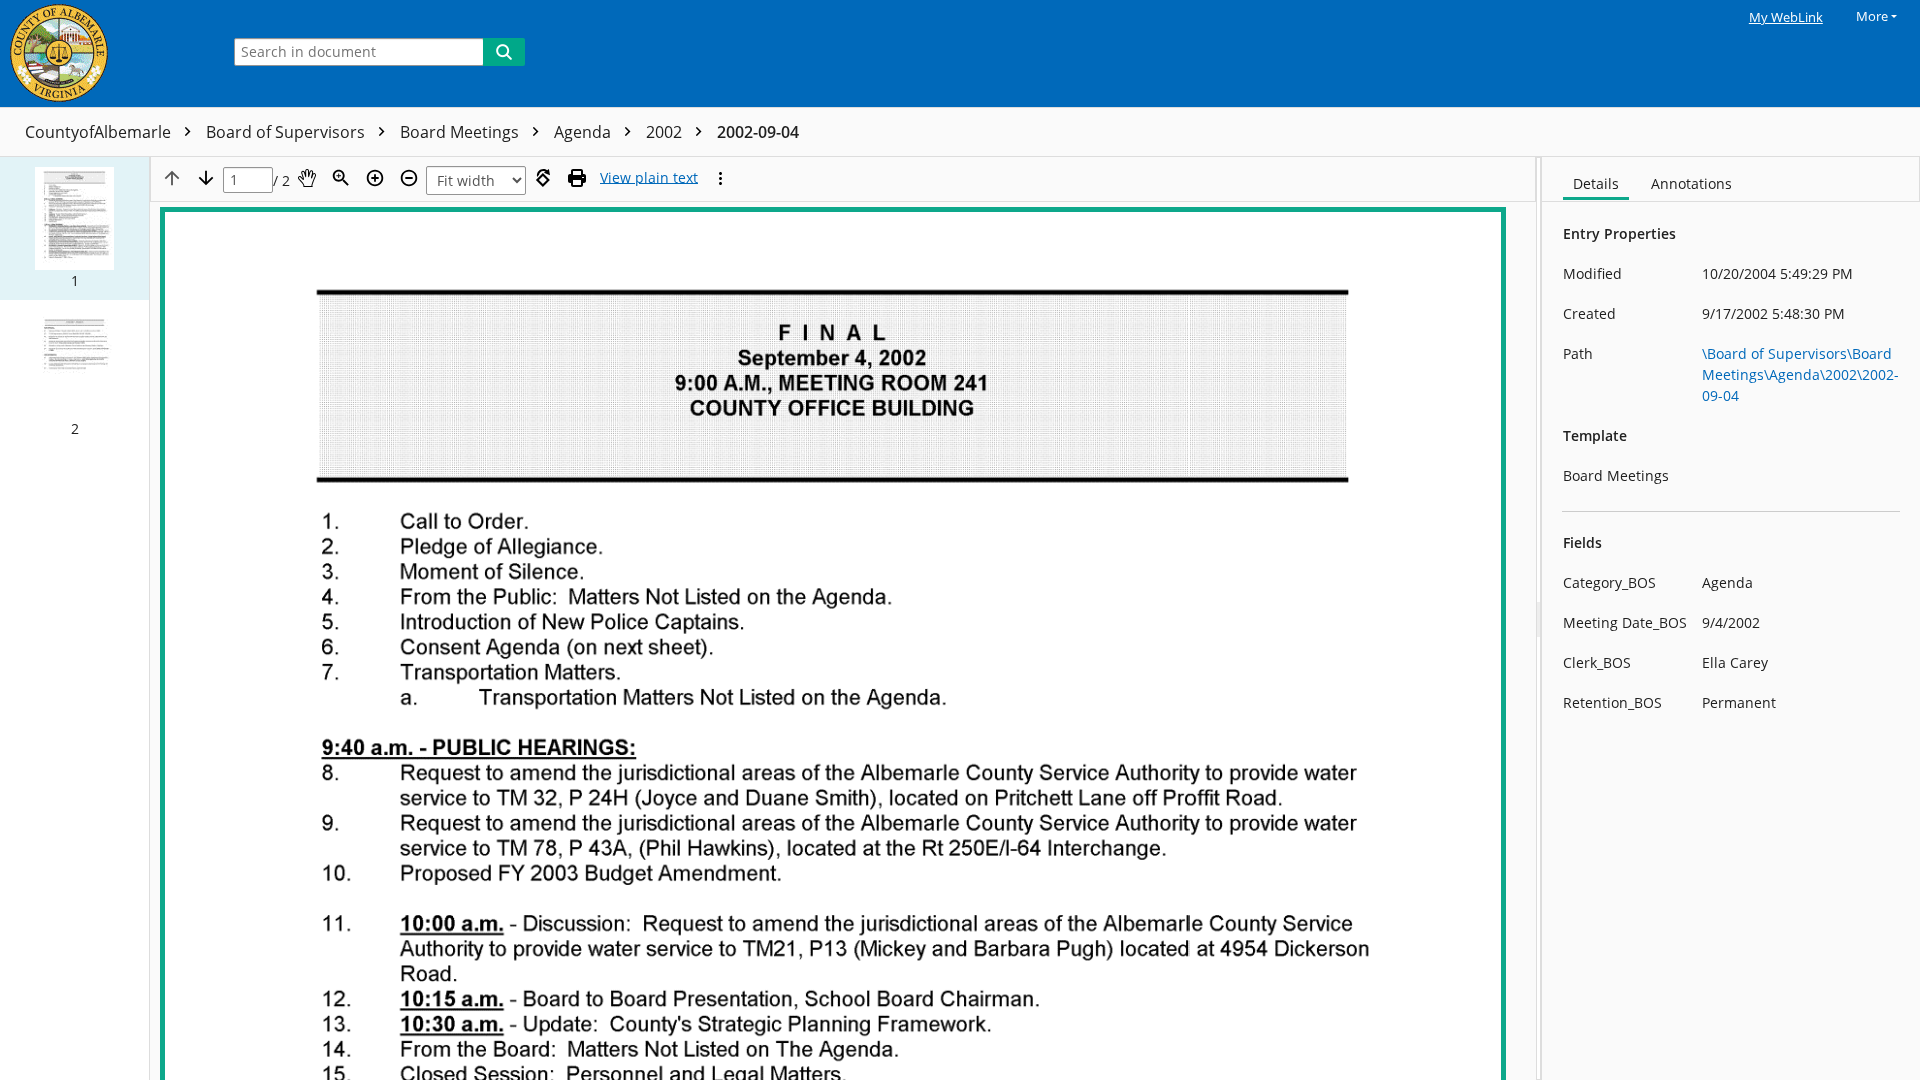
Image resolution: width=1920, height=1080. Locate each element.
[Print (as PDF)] (577, 178)
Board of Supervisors (287, 132)
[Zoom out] (409, 178)
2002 (666, 132)
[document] (1731, 618)
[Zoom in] (375, 178)
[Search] (504, 52)
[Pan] (307, 178)
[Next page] (206, 178)
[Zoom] (341, 178)
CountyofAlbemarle (100, 132)
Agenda (584, 132)
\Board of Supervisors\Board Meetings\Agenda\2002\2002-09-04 (1800, 374)
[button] (74, 228)
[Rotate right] (543, 178)
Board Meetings (461, 132)
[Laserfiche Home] (105, 53)
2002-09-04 (758, 132)
